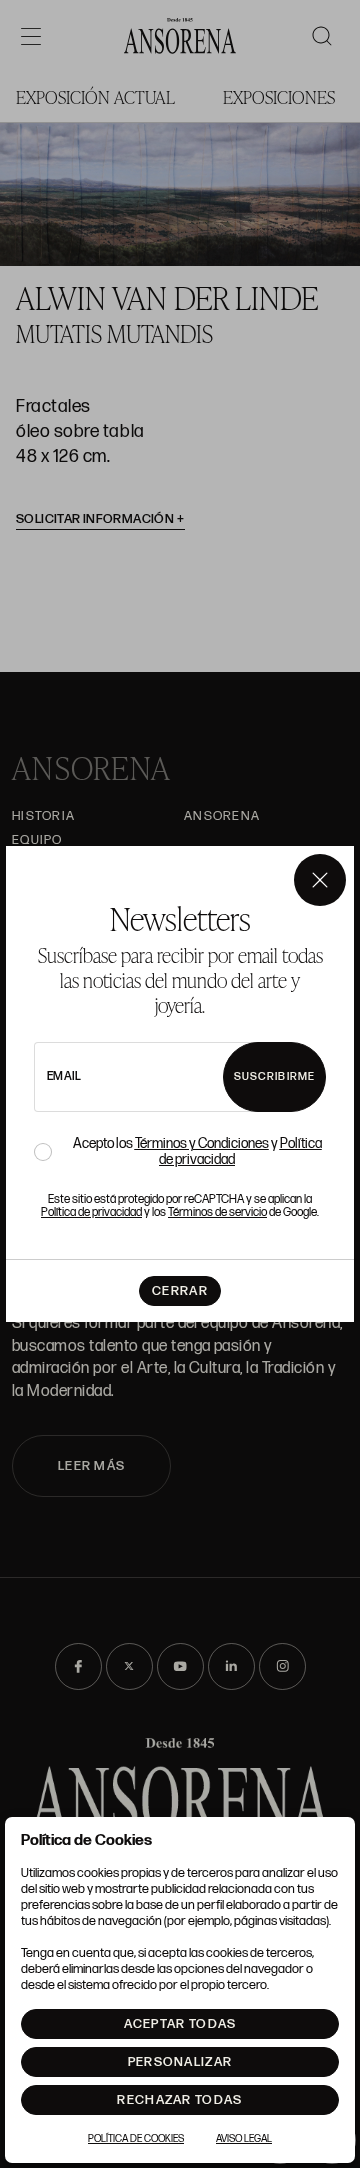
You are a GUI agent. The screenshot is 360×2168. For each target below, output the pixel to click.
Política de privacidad (91, 1212)
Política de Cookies (136, 2139)
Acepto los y (197, 1152)
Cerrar (180, 1291)
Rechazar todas (179, 2100)
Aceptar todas (180, 2024)
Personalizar (180, 2062)
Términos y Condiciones (202, 1143)
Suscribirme (274, 1076)
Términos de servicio (217, 1212)
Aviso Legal (244, 2139)
